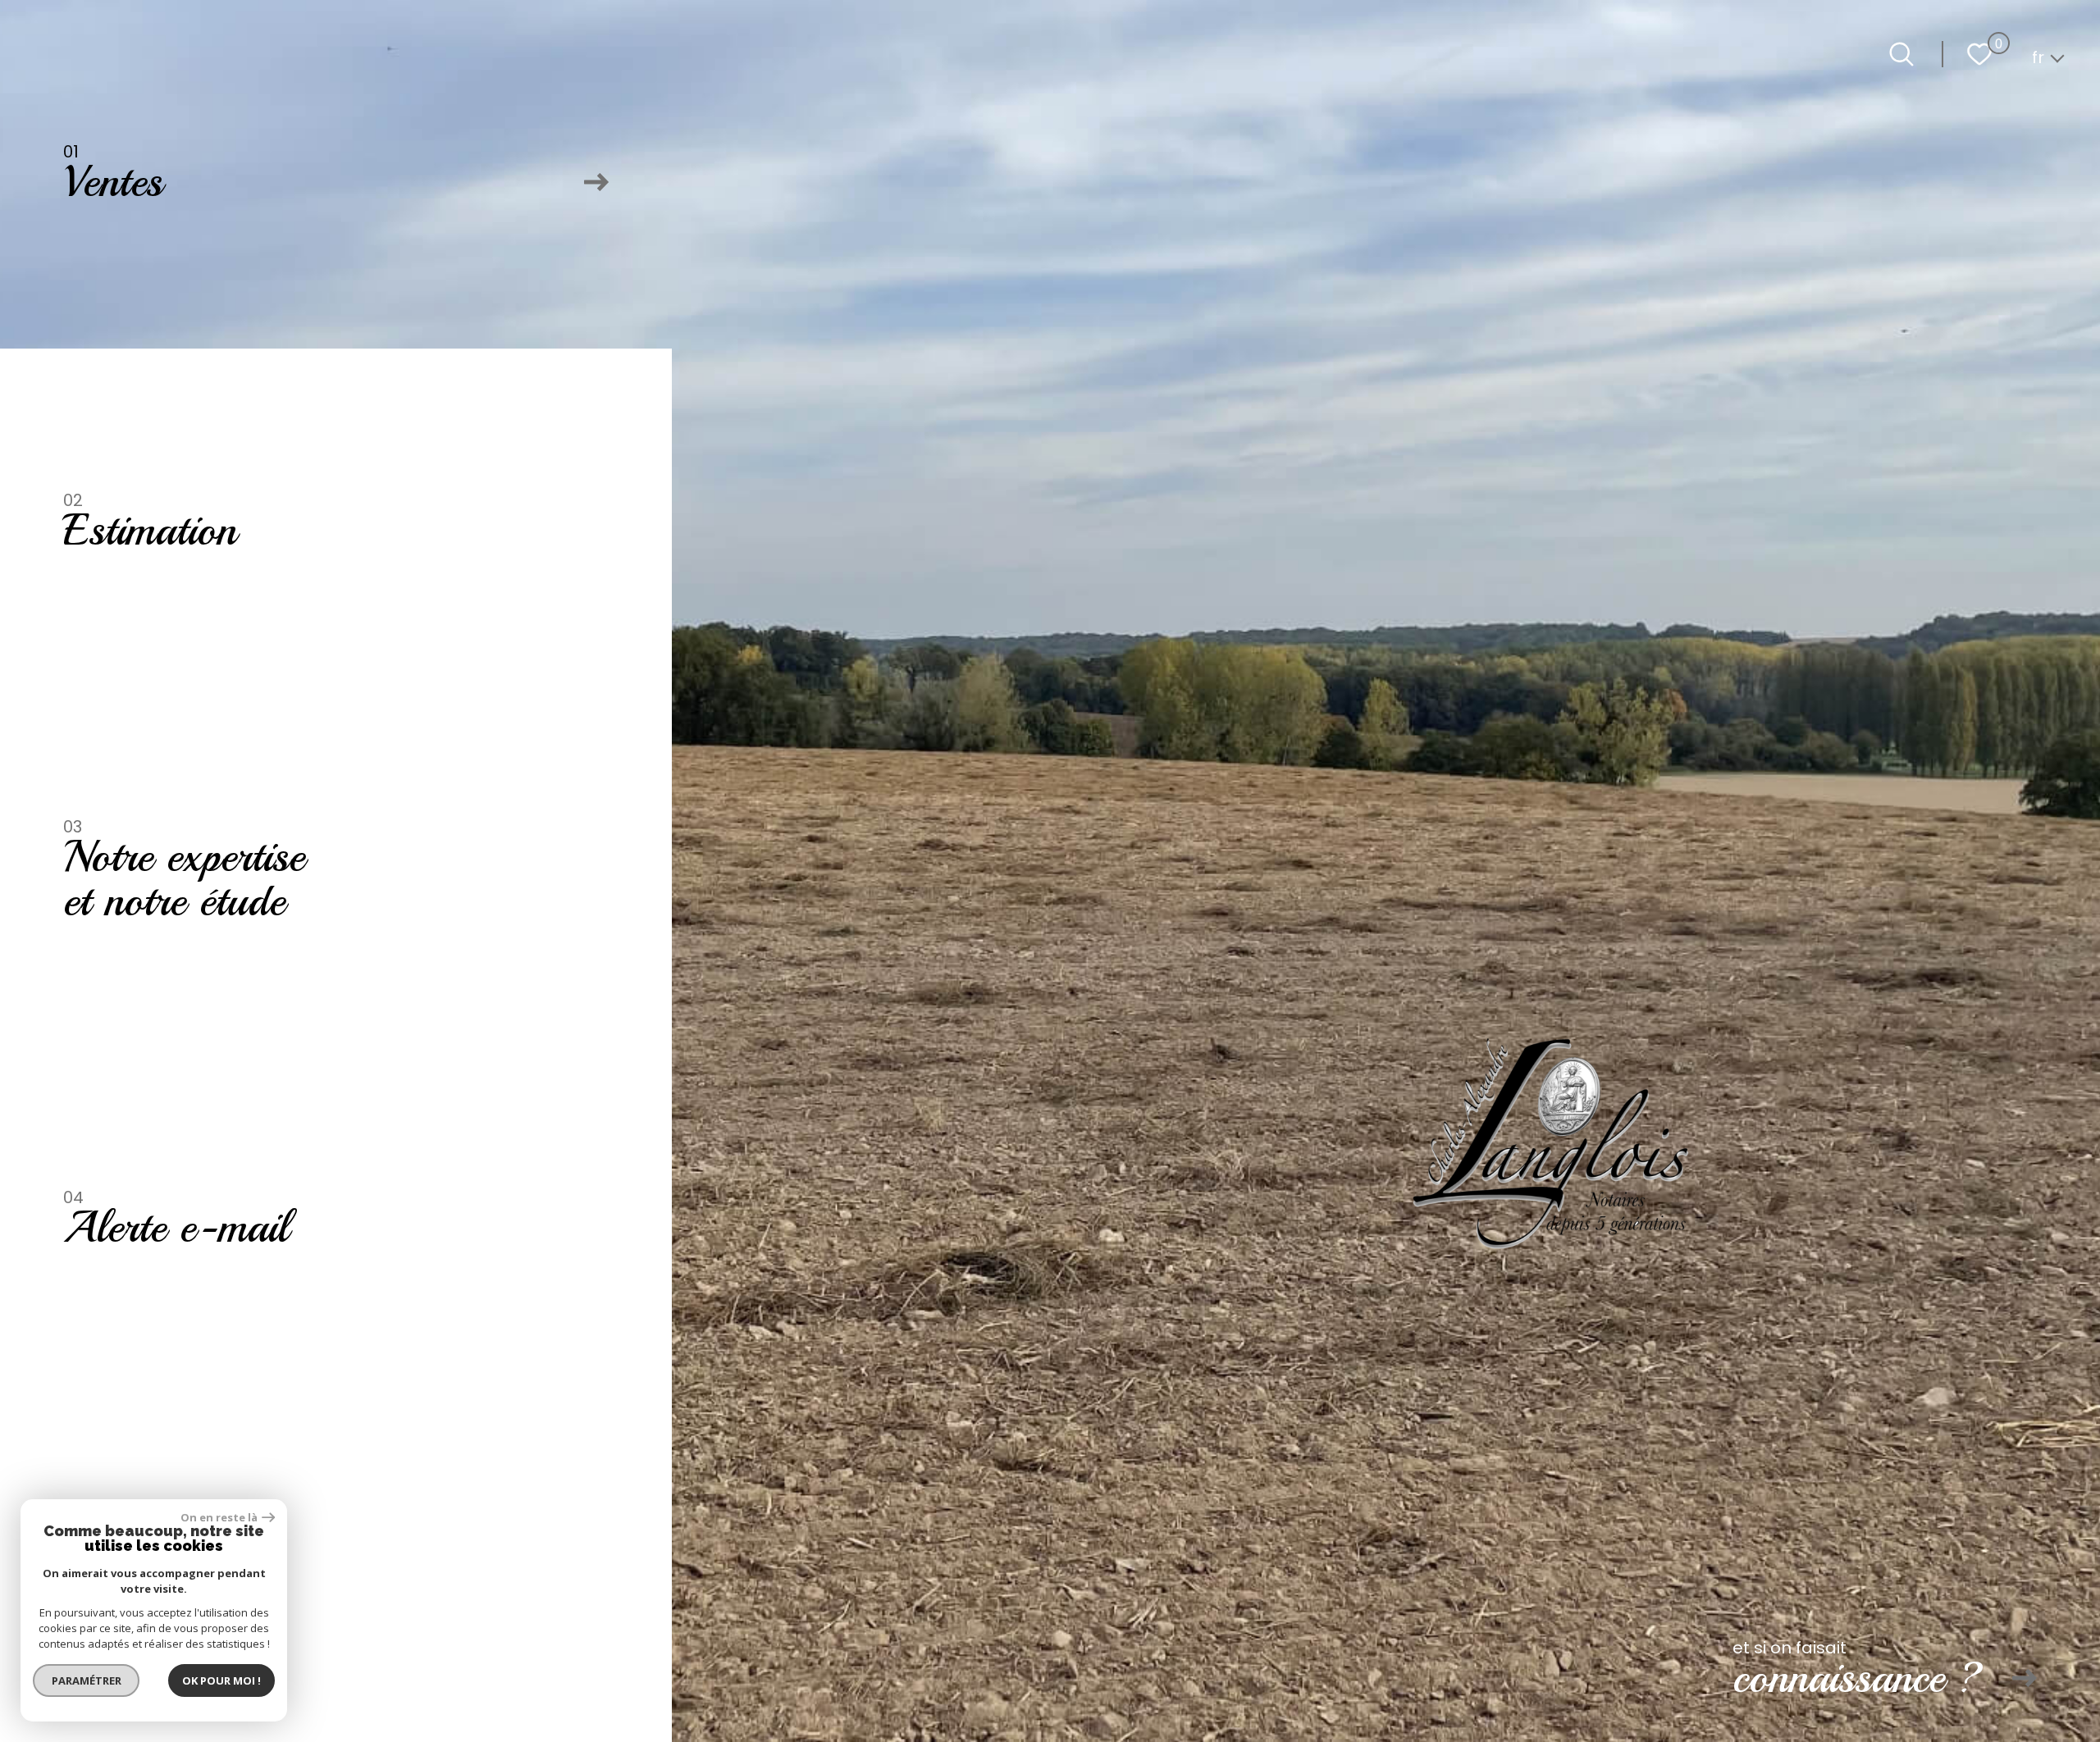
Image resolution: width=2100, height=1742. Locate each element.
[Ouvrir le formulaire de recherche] (1901, 54)
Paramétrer (87, 1680)
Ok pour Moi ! (221, 1680)
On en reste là (219, 1518)
